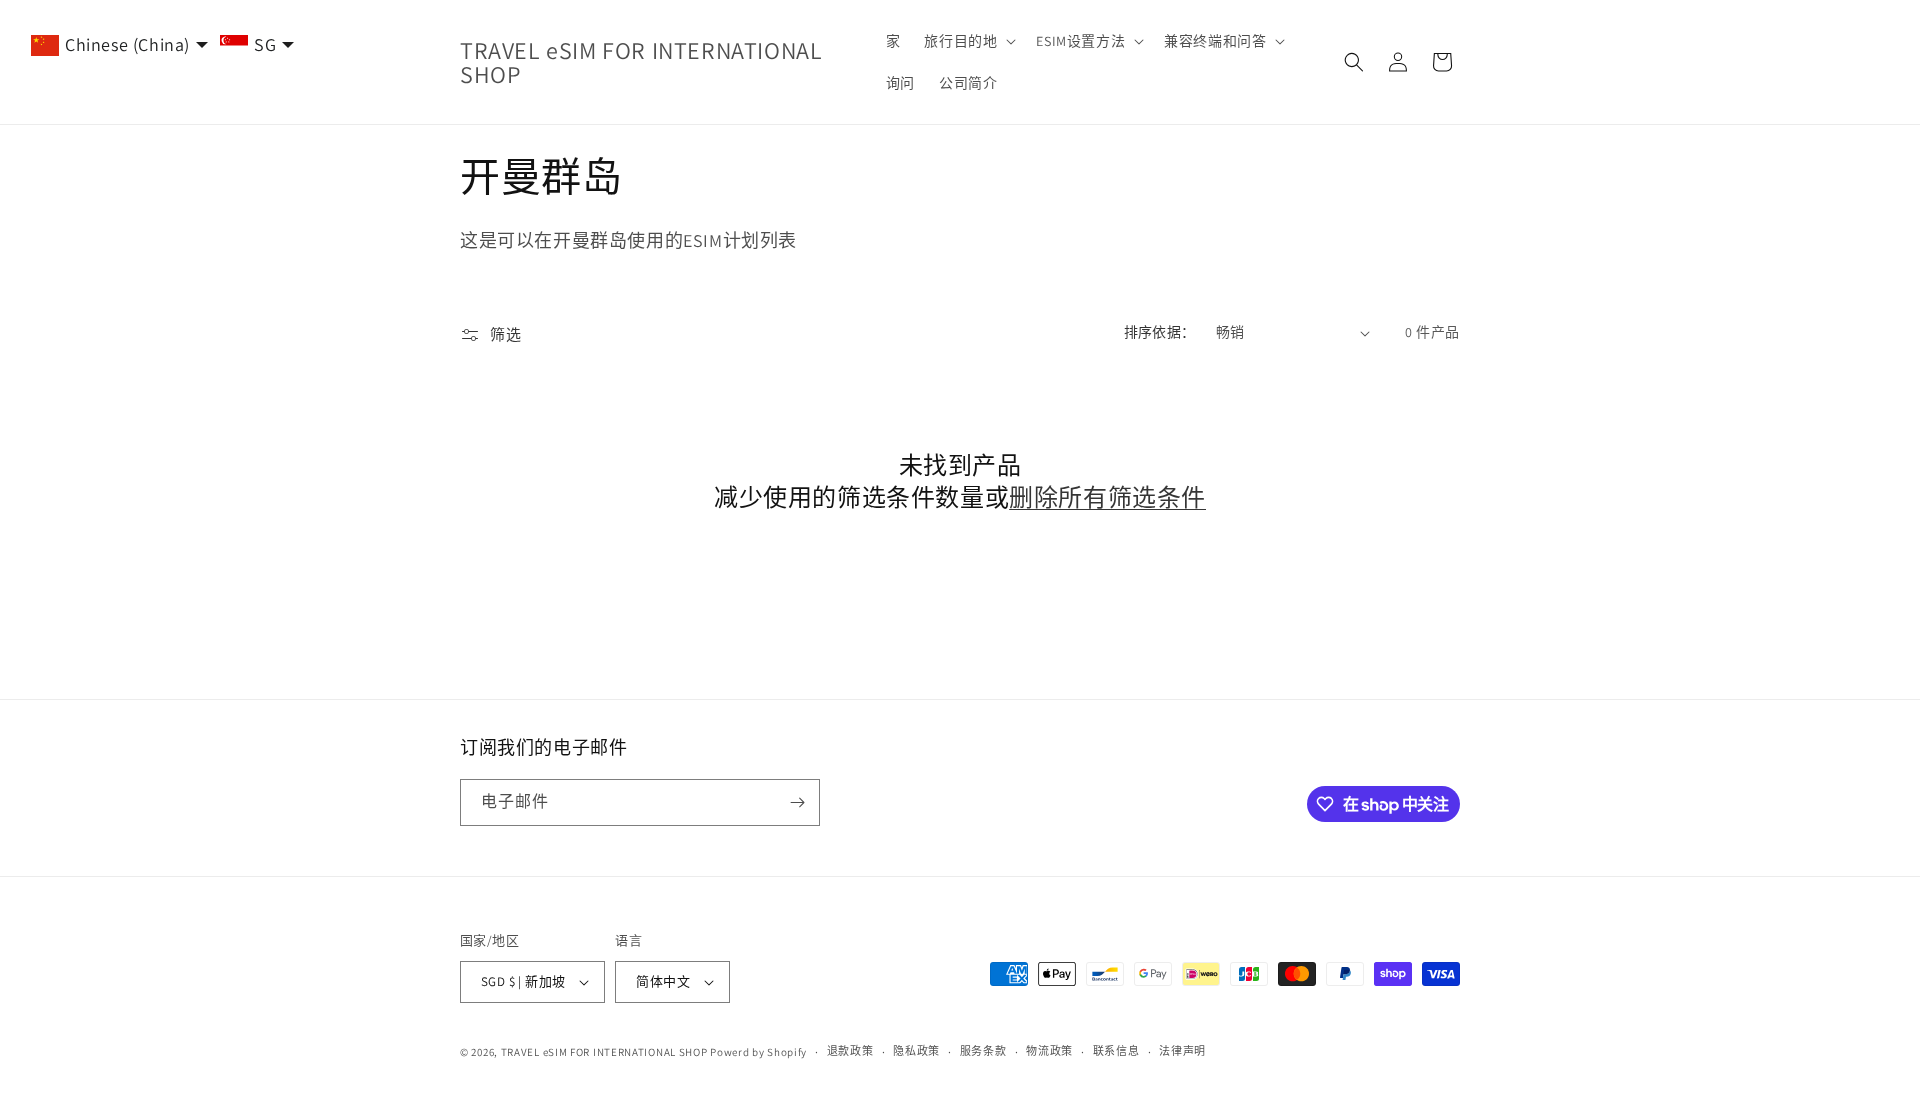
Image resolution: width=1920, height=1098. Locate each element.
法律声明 (1182, 1051)
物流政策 (1049, 1051)
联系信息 (1116, 1051)
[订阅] (797, 802)
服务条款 (983, 1051)
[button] (968, 41)
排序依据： (1160, 332)
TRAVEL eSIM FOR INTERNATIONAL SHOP (604, 1052)
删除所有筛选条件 (1107, 497)
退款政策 (850, 1051)
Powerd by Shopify (758, 1052)
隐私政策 (916, 1051)
